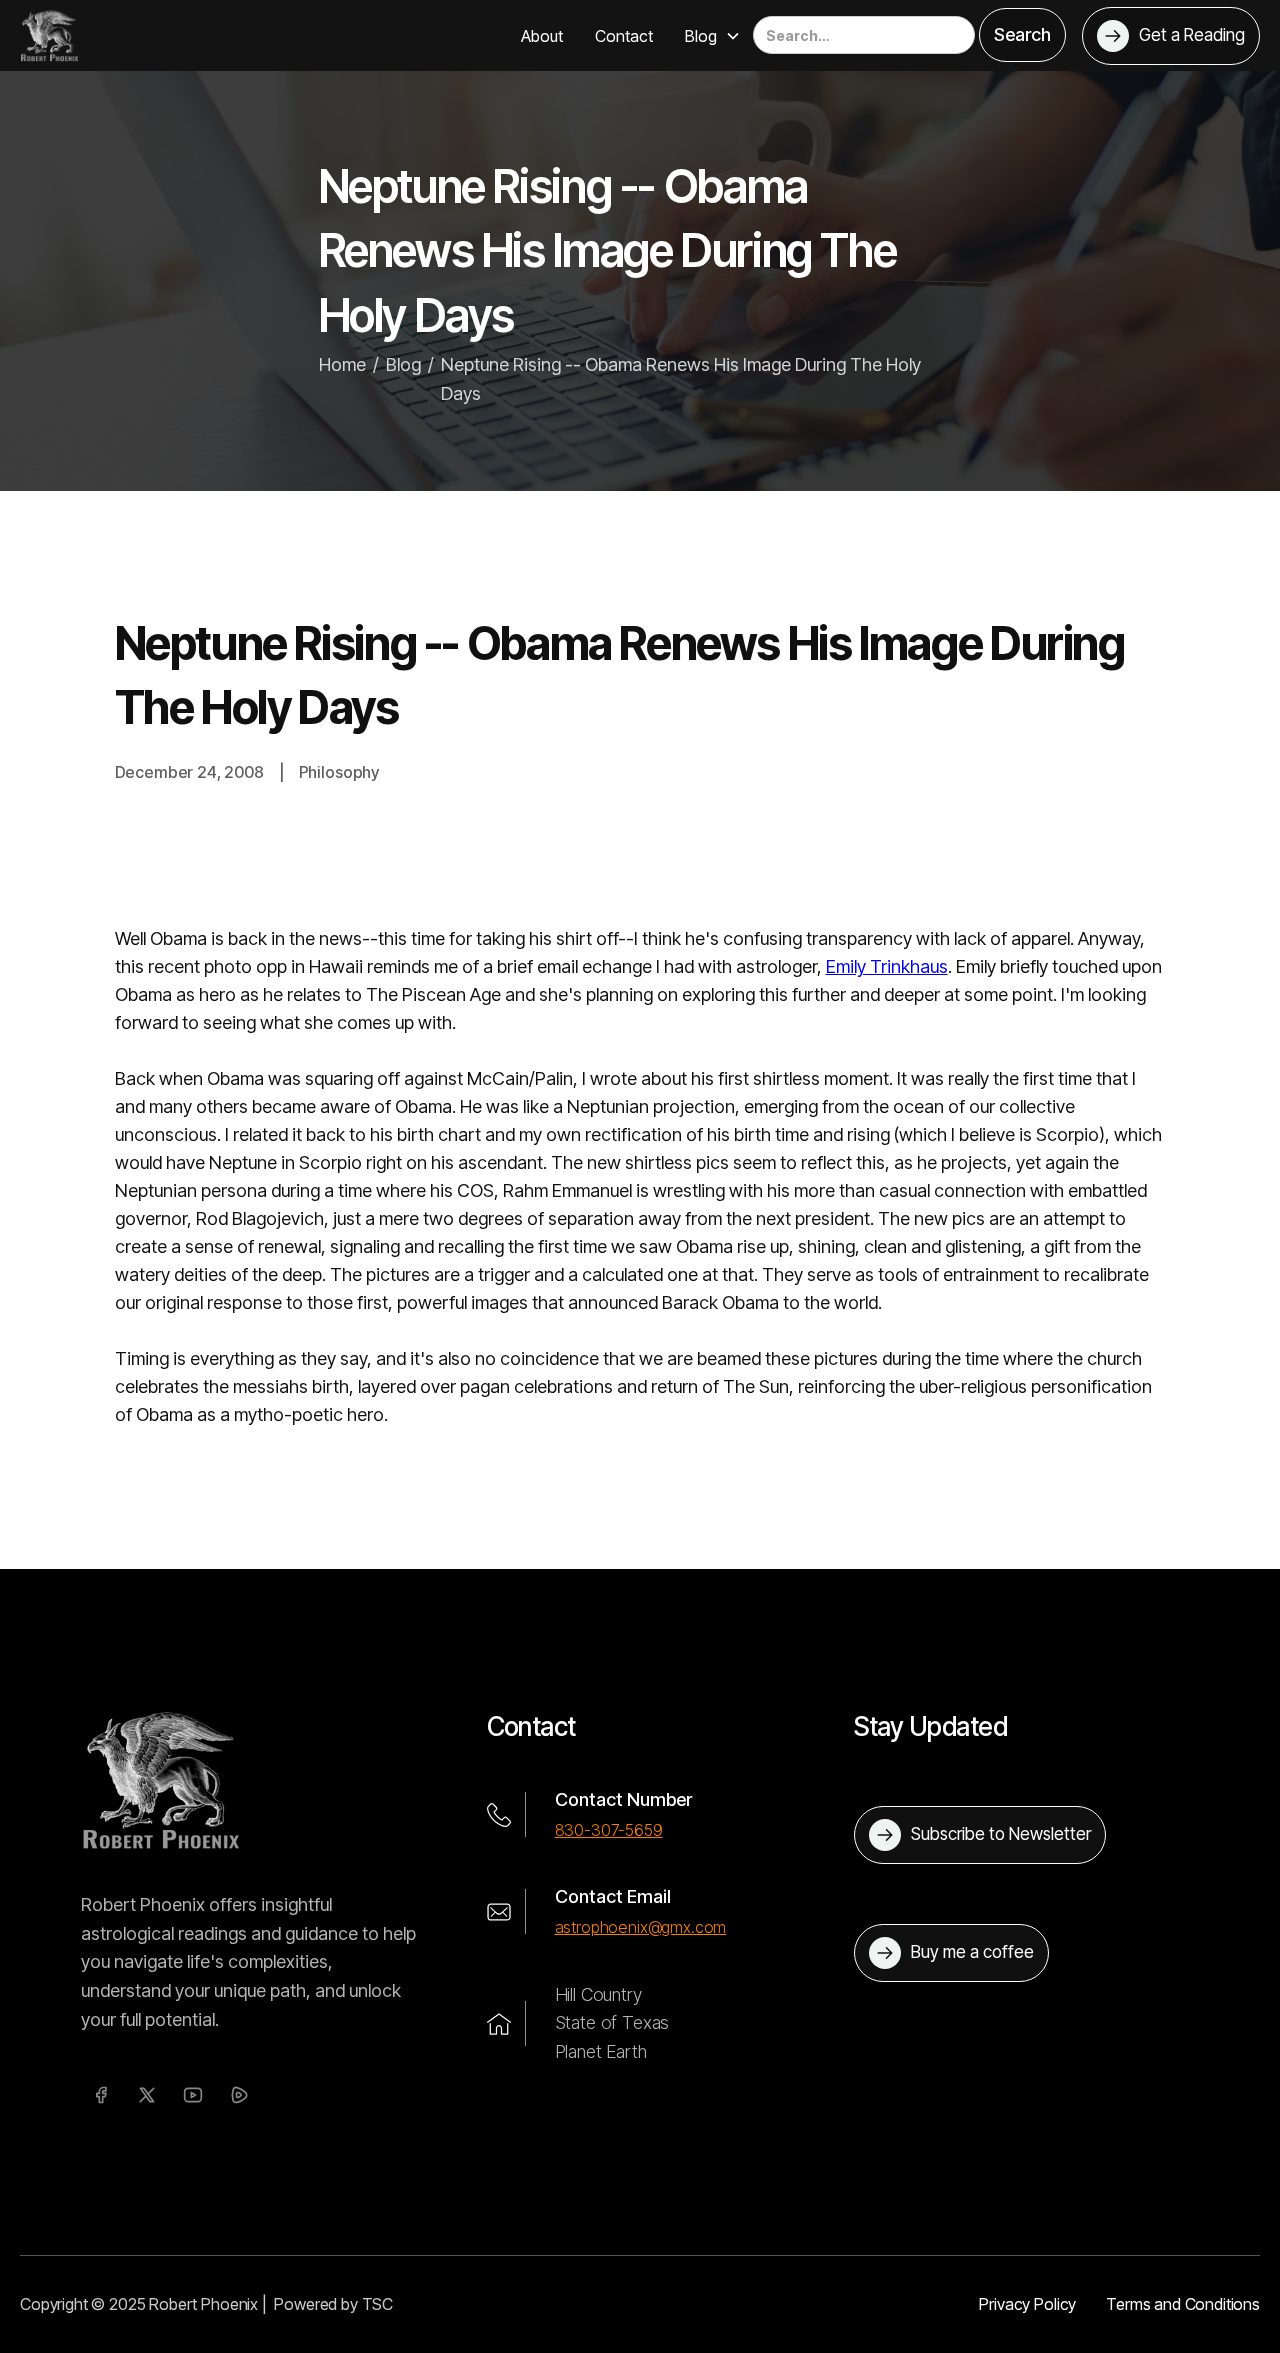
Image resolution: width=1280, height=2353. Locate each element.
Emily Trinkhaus (887, 966)
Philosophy (339, 772)
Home (342, 364)
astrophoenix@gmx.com (641, 1927)
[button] (713, 36)
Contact (624, 36)
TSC (378, 2304)
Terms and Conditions (1183, 2304)
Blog (403, 364)
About (542, 36)
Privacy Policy (1027, 2304)
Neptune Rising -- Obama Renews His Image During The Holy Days (681, 379)
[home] (49, 35)
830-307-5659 (609, 1830)
